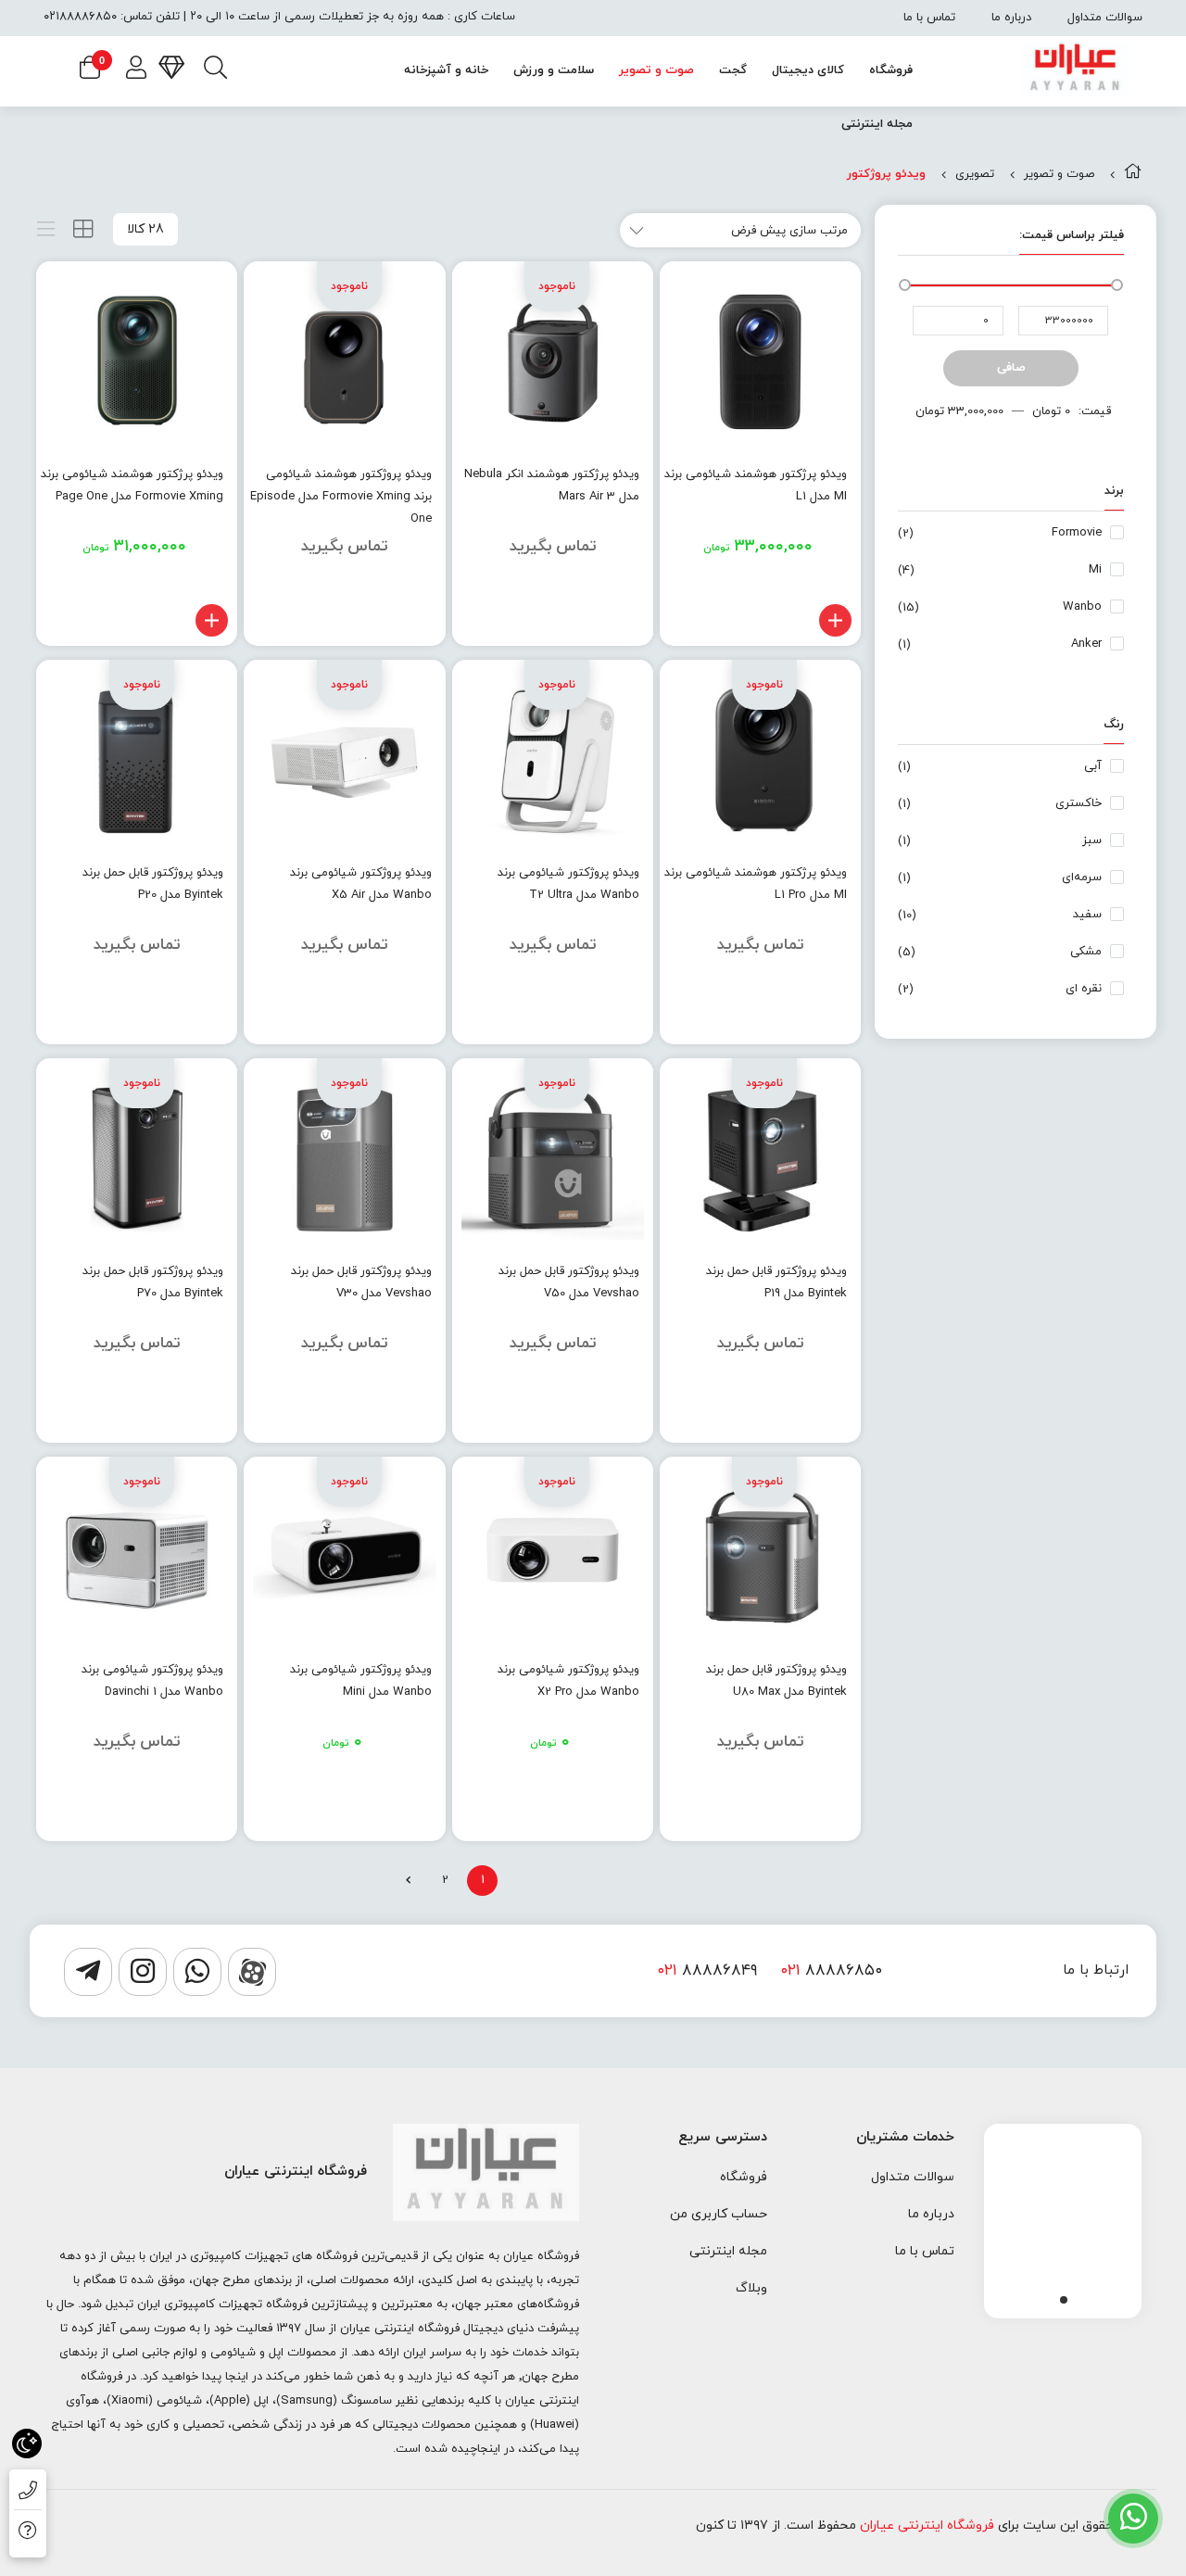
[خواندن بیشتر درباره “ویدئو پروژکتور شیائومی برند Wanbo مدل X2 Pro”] (628, 1816)
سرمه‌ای (1082, 878)
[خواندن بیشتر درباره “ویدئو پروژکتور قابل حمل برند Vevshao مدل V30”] (420, 1417)
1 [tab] (1064, 2300)
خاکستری (1079, 803)
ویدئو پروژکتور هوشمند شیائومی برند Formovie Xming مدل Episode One (341, 497)
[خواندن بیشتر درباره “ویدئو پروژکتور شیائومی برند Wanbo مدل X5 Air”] (420, 1019)
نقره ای (1084, 989)
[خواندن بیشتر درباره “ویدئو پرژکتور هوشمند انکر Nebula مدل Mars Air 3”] (628, 620)
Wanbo (1082, 607)
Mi (1095, 570)
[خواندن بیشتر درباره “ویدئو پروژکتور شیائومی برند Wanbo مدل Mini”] (420, 1816)
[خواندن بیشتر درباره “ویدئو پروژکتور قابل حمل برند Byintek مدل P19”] (835, 1417)
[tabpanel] (1063, 2216)
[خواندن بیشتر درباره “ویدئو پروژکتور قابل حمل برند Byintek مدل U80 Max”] (835, 1816)
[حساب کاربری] (136, 70)
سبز (1092, 840)
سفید (1087, 915)
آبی (1093, 766)
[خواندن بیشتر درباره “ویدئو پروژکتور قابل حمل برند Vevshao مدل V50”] (628, 1417)
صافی (1011, 368)
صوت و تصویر (1059, 174)
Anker (1086, 644)
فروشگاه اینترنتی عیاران (927, 2525)
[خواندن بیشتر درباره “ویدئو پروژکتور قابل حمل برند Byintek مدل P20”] (212, 1019)
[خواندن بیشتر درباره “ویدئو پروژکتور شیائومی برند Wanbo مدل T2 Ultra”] (628, 1019)
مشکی (1086, 952)
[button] (835, 620)
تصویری (975, 174)
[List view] (46, 229)
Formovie (1077, 533)
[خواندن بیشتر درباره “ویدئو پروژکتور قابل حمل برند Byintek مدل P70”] (212, 1417)
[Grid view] (83, 229)
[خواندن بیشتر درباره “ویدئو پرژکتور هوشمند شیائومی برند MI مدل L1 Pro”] (835, 1019)
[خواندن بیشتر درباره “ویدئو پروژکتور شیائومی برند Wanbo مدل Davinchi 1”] (212, 1816)
